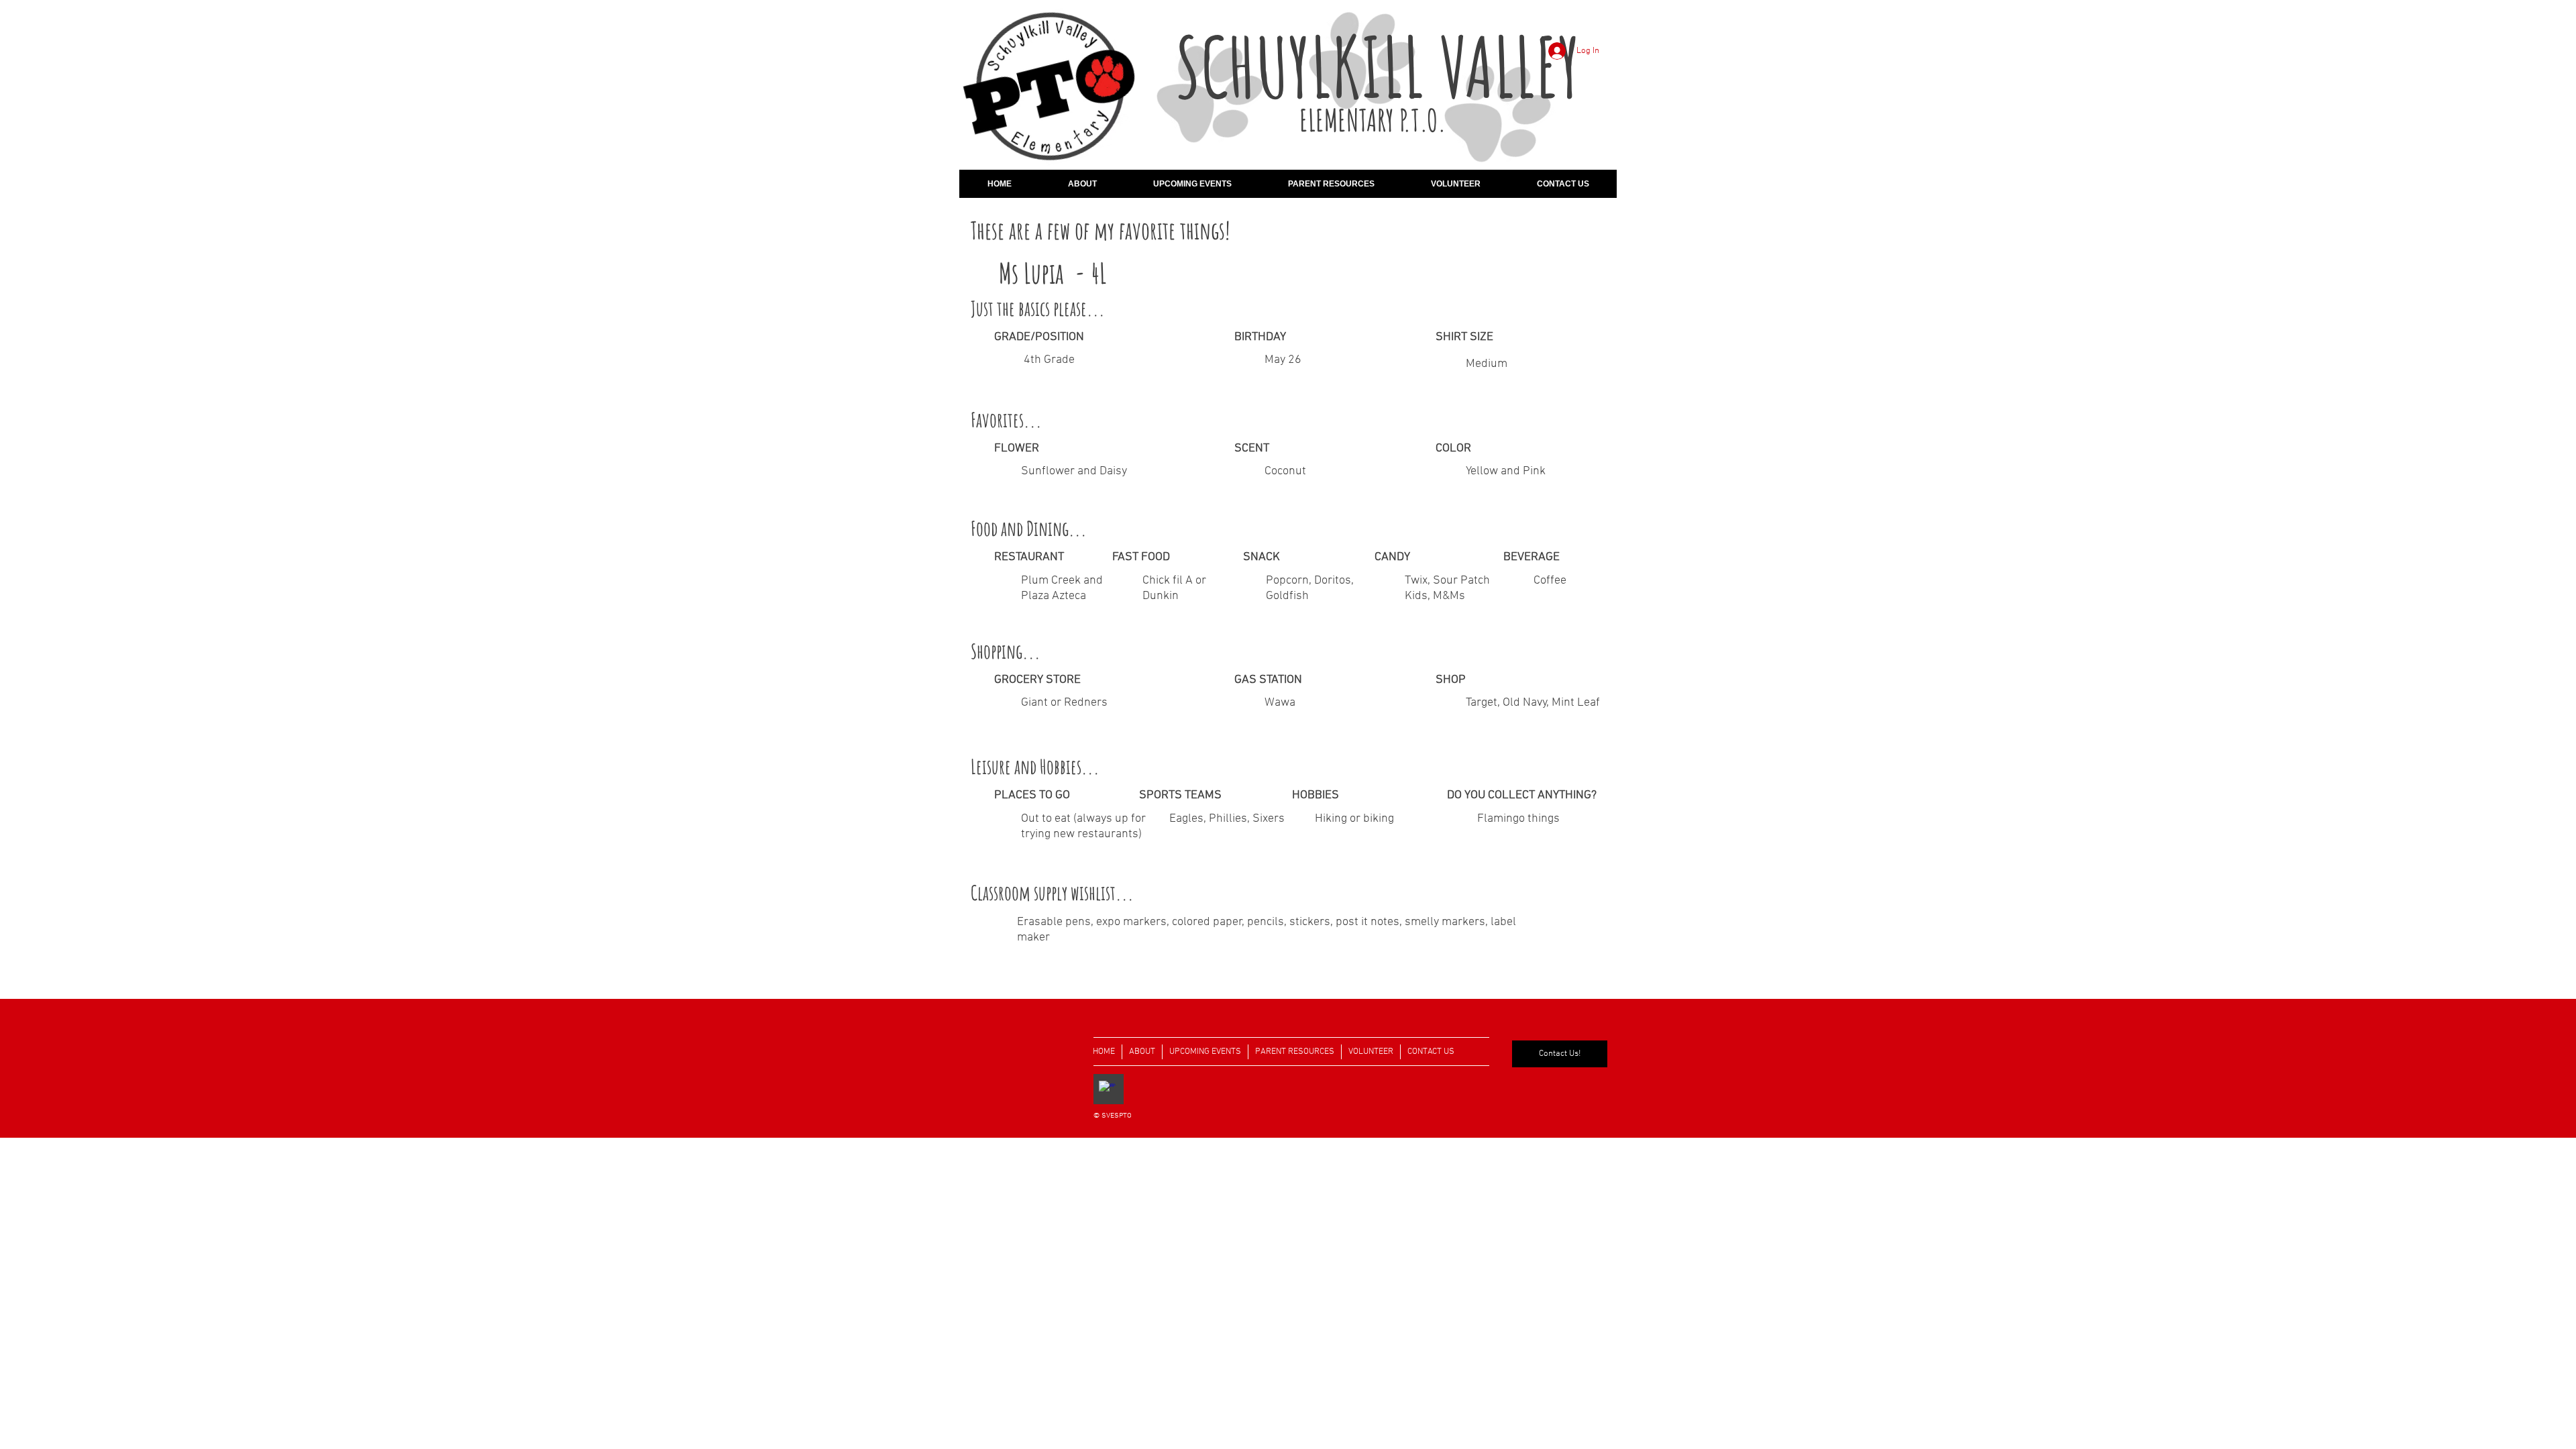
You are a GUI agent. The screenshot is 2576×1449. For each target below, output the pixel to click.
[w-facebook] (1107, 1089)
